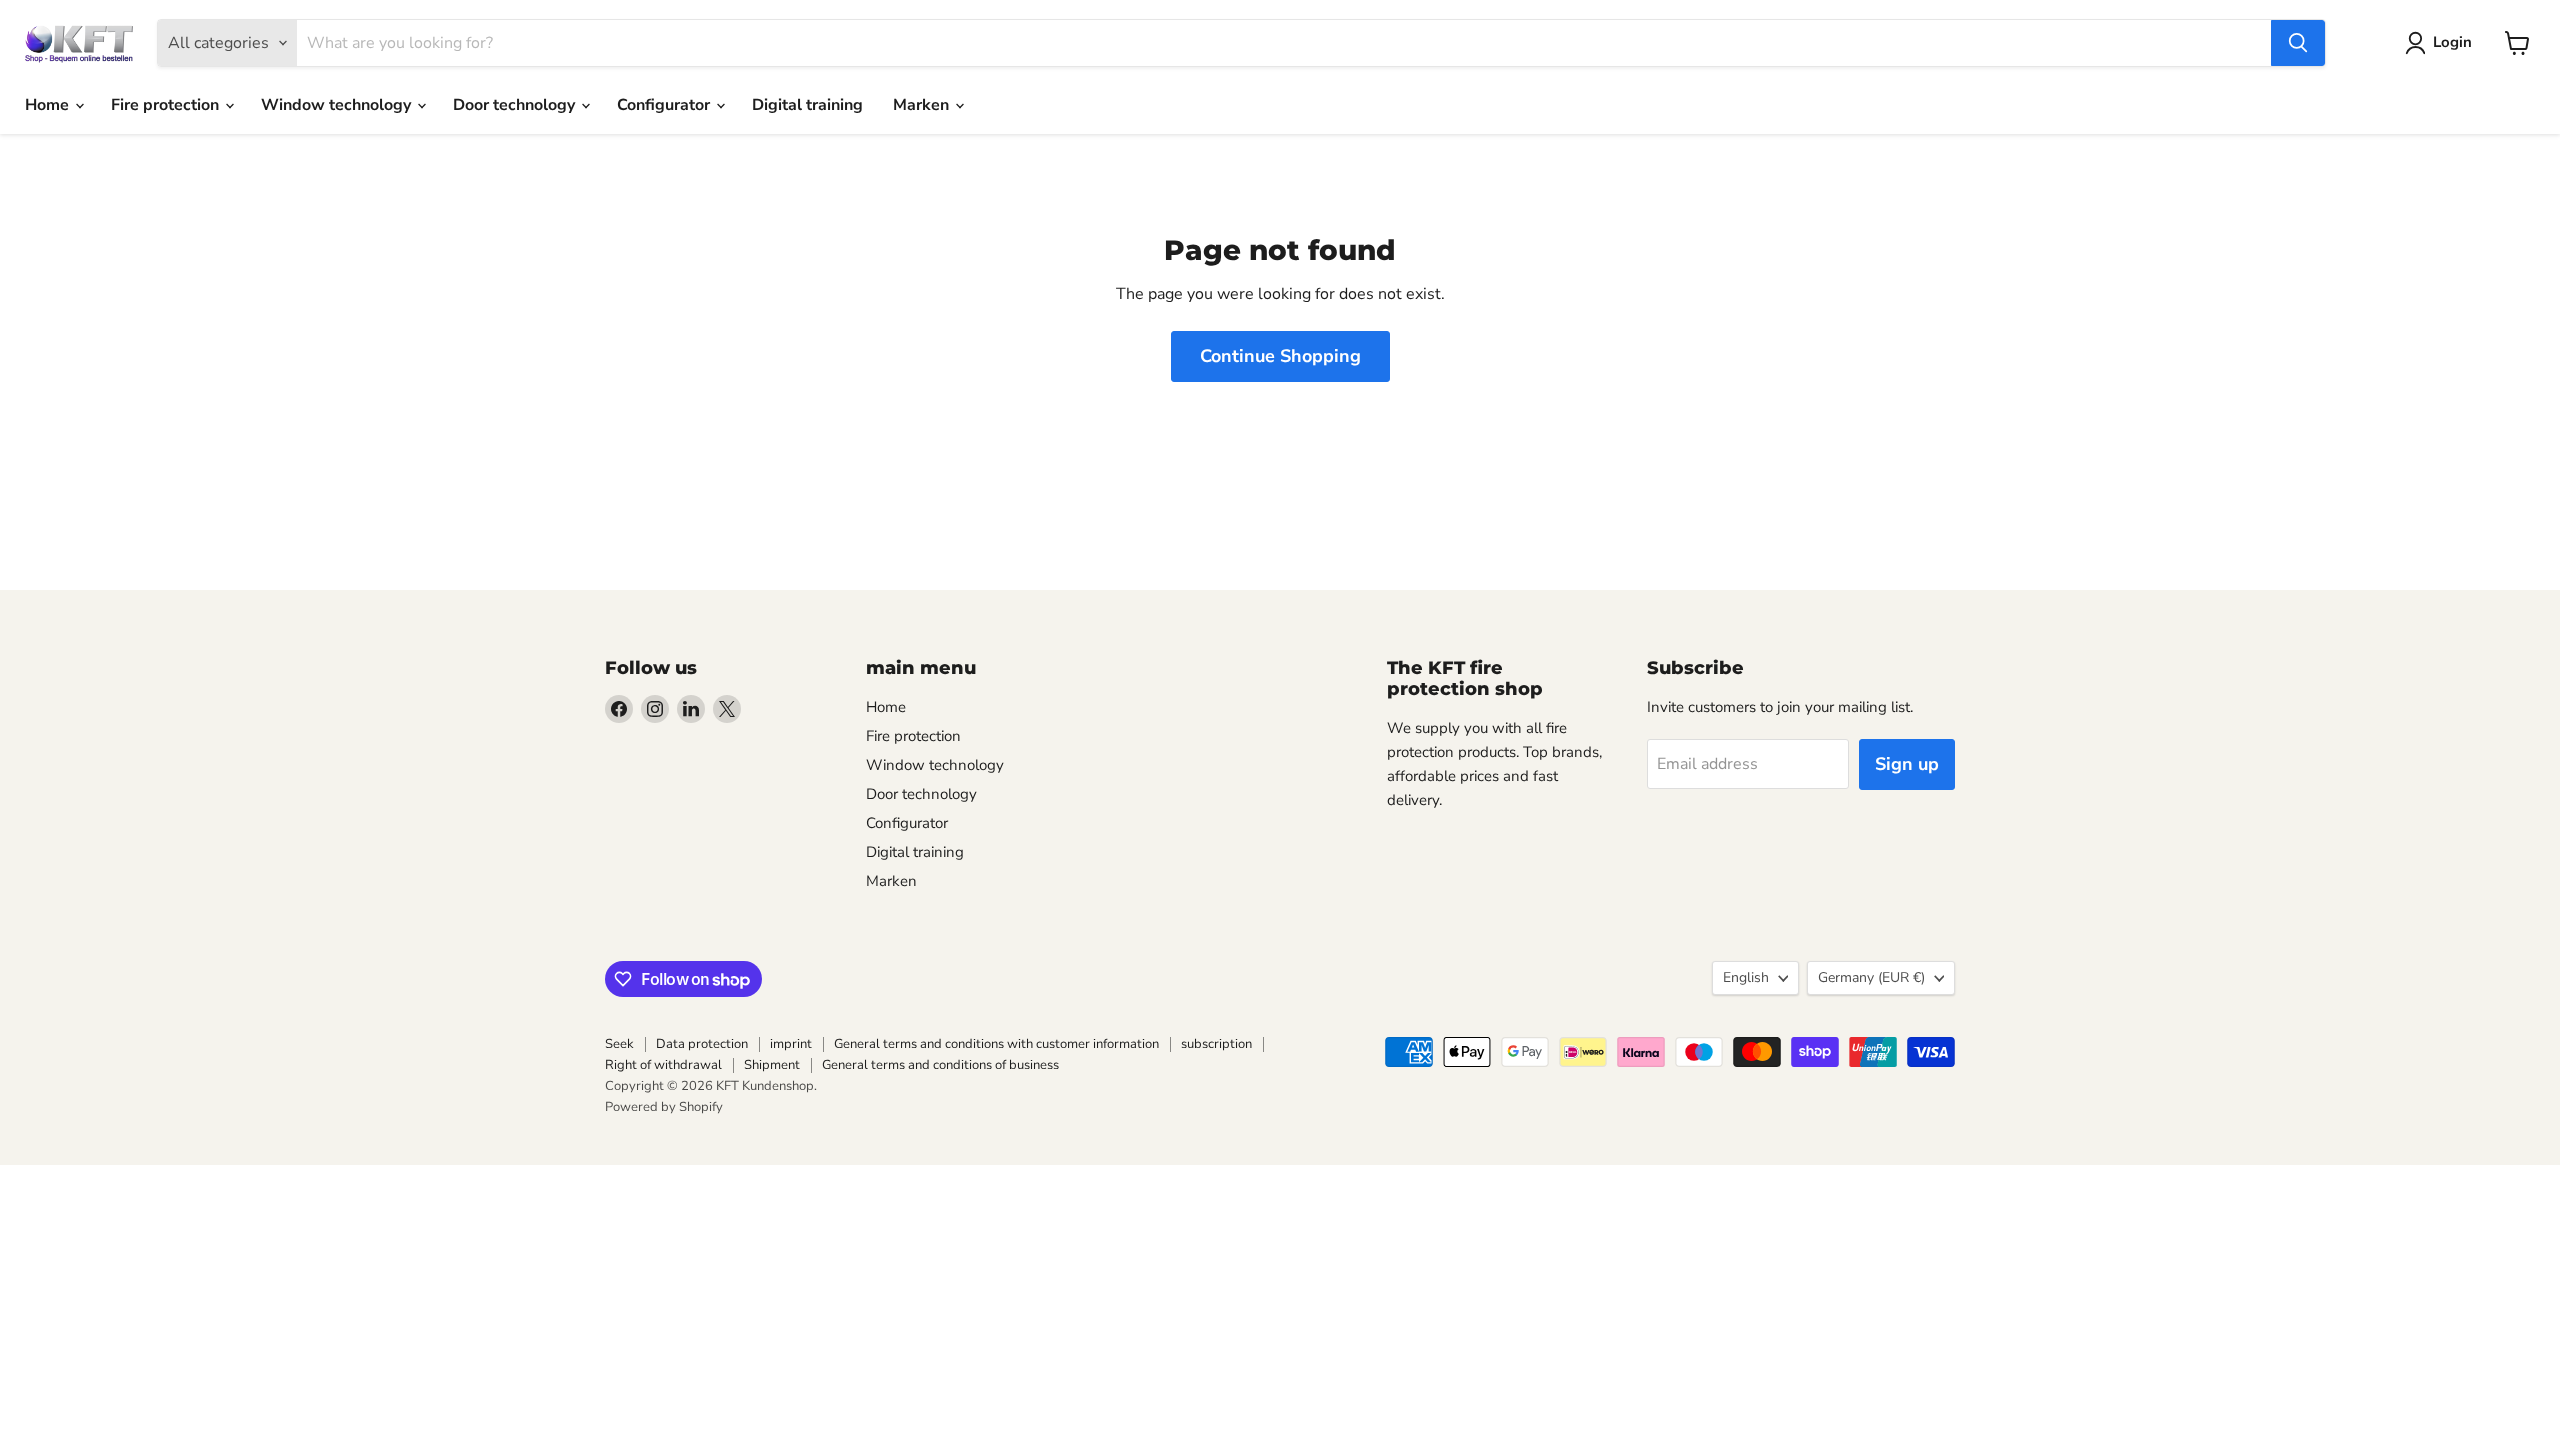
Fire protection (167, 105)
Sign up (1907, 764)
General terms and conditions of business (940, 1065)
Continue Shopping (1280, 356)
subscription (1216, 1044)
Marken (923, 105)
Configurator (665, 105)
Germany (1871, 977)
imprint (791, 1044)
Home (49, 105)
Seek (619, 1044)
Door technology (516, 105)
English (1746, 977)
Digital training (807, 105)
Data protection (702, 1044)
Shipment (772, 1065)
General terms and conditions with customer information (996, 1044)
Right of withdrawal (663, 1065)
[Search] (2298, 43)
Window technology (338, 105)
